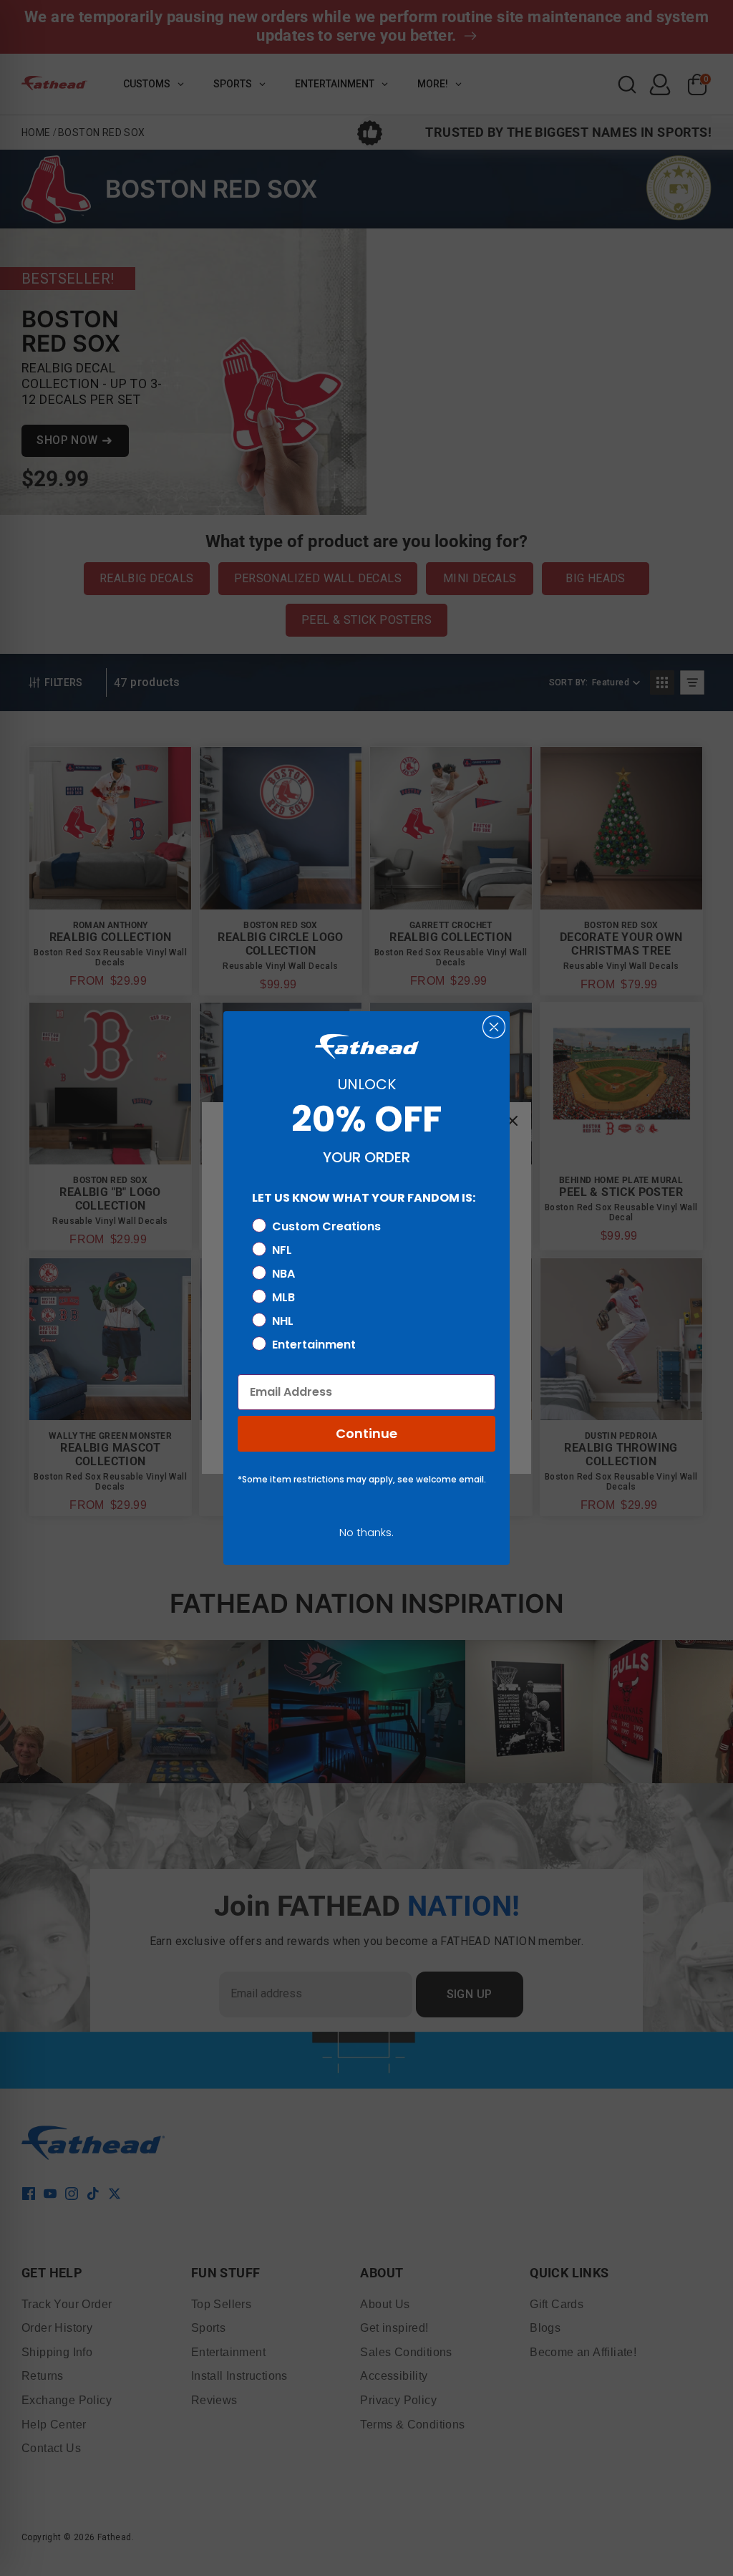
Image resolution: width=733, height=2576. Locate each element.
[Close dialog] (494, 1027)
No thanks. (366, 1532)
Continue (366, 1433)
